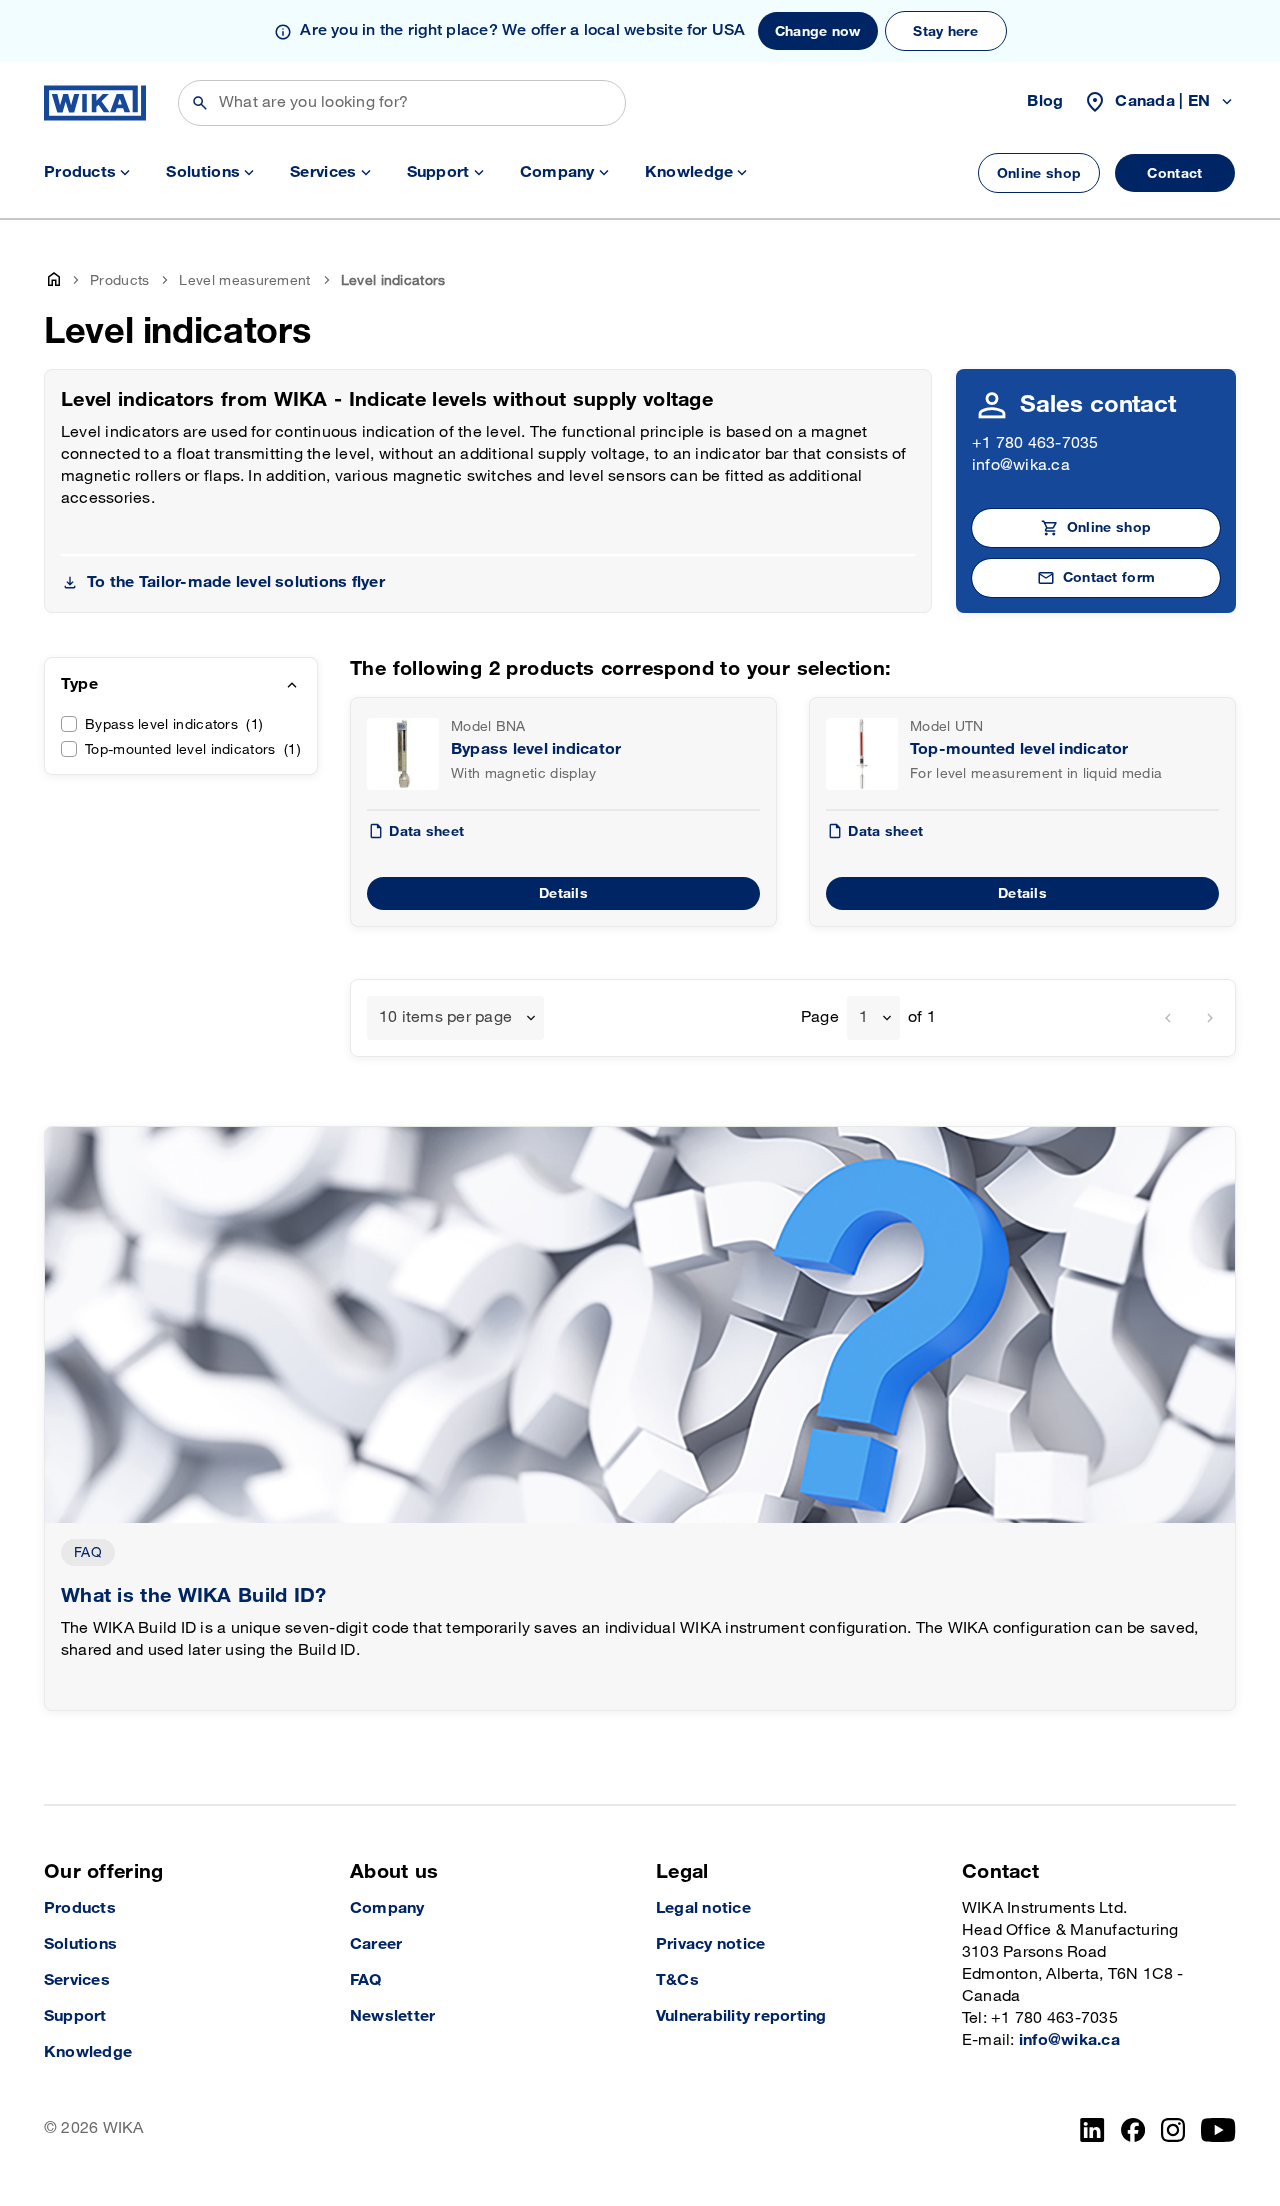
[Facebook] (1133, 2130)
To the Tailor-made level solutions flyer (236, 582)
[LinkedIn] (1092, 2130)
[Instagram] (1173, 2130)
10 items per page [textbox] (445, 1017)
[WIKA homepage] (95, 103)
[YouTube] (1218, 2130)
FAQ (88, 1552)
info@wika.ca (1021, 465)
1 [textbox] (863, 1017)
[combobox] (455, 1018)
